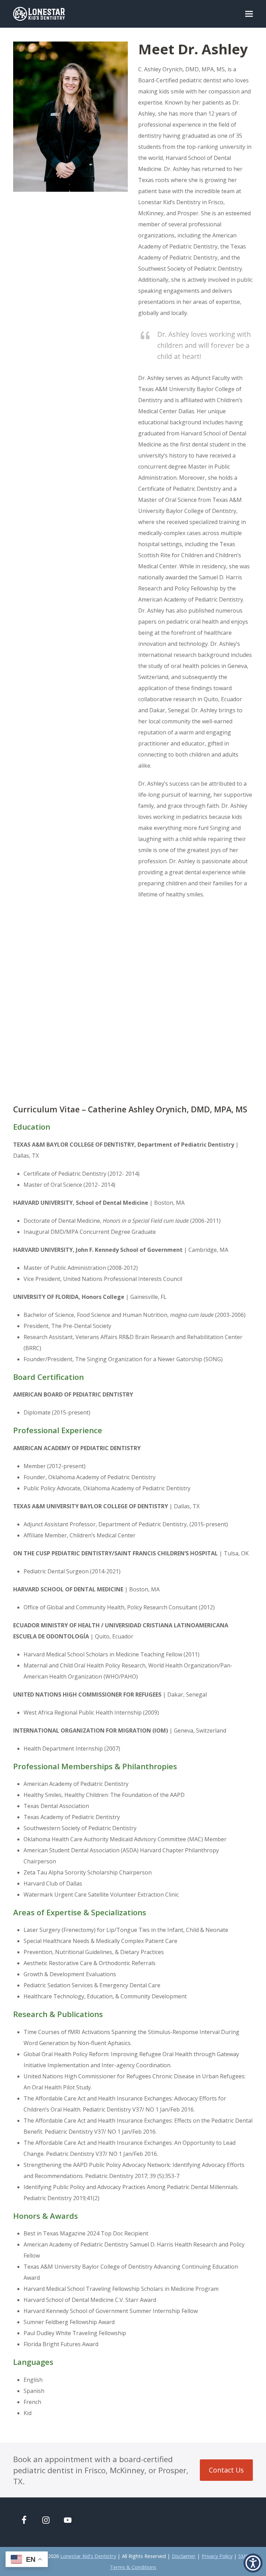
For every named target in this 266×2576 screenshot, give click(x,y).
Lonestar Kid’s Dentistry (88, 2556)
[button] (249, 14)
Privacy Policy (217, 2556)
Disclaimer (184, 2556)
